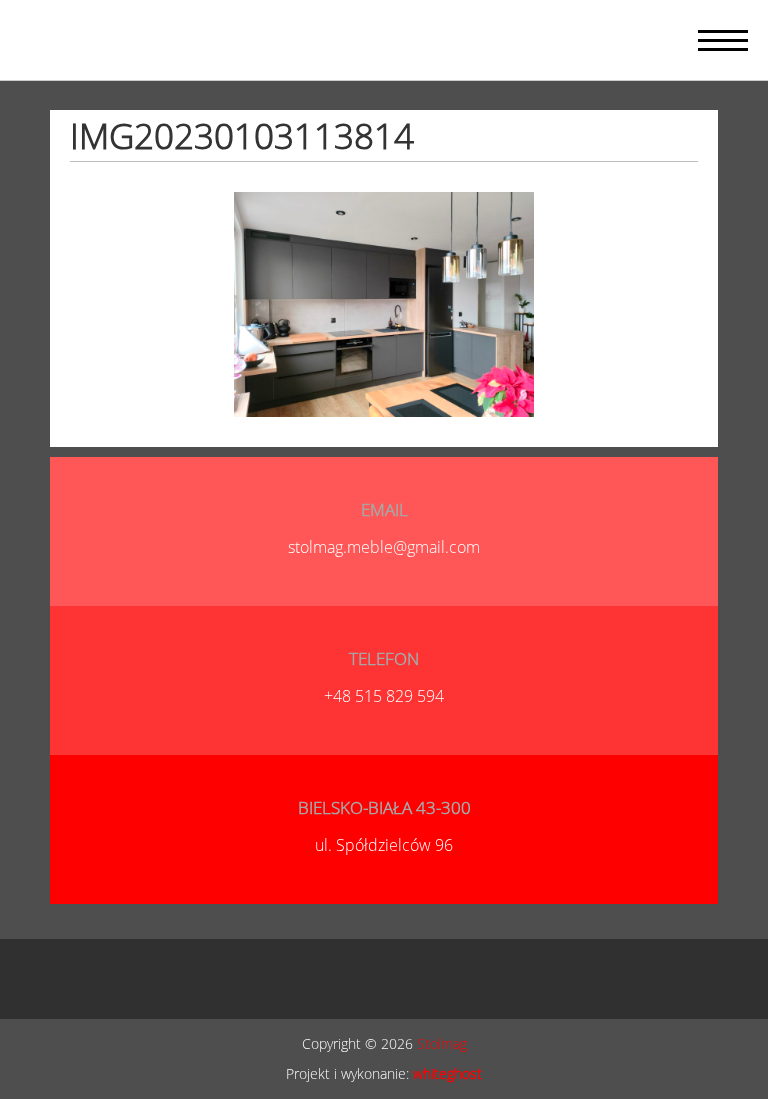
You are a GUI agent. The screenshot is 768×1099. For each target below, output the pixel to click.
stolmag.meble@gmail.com (384, 547)
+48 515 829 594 (384, 696)
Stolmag (442, 1043)
